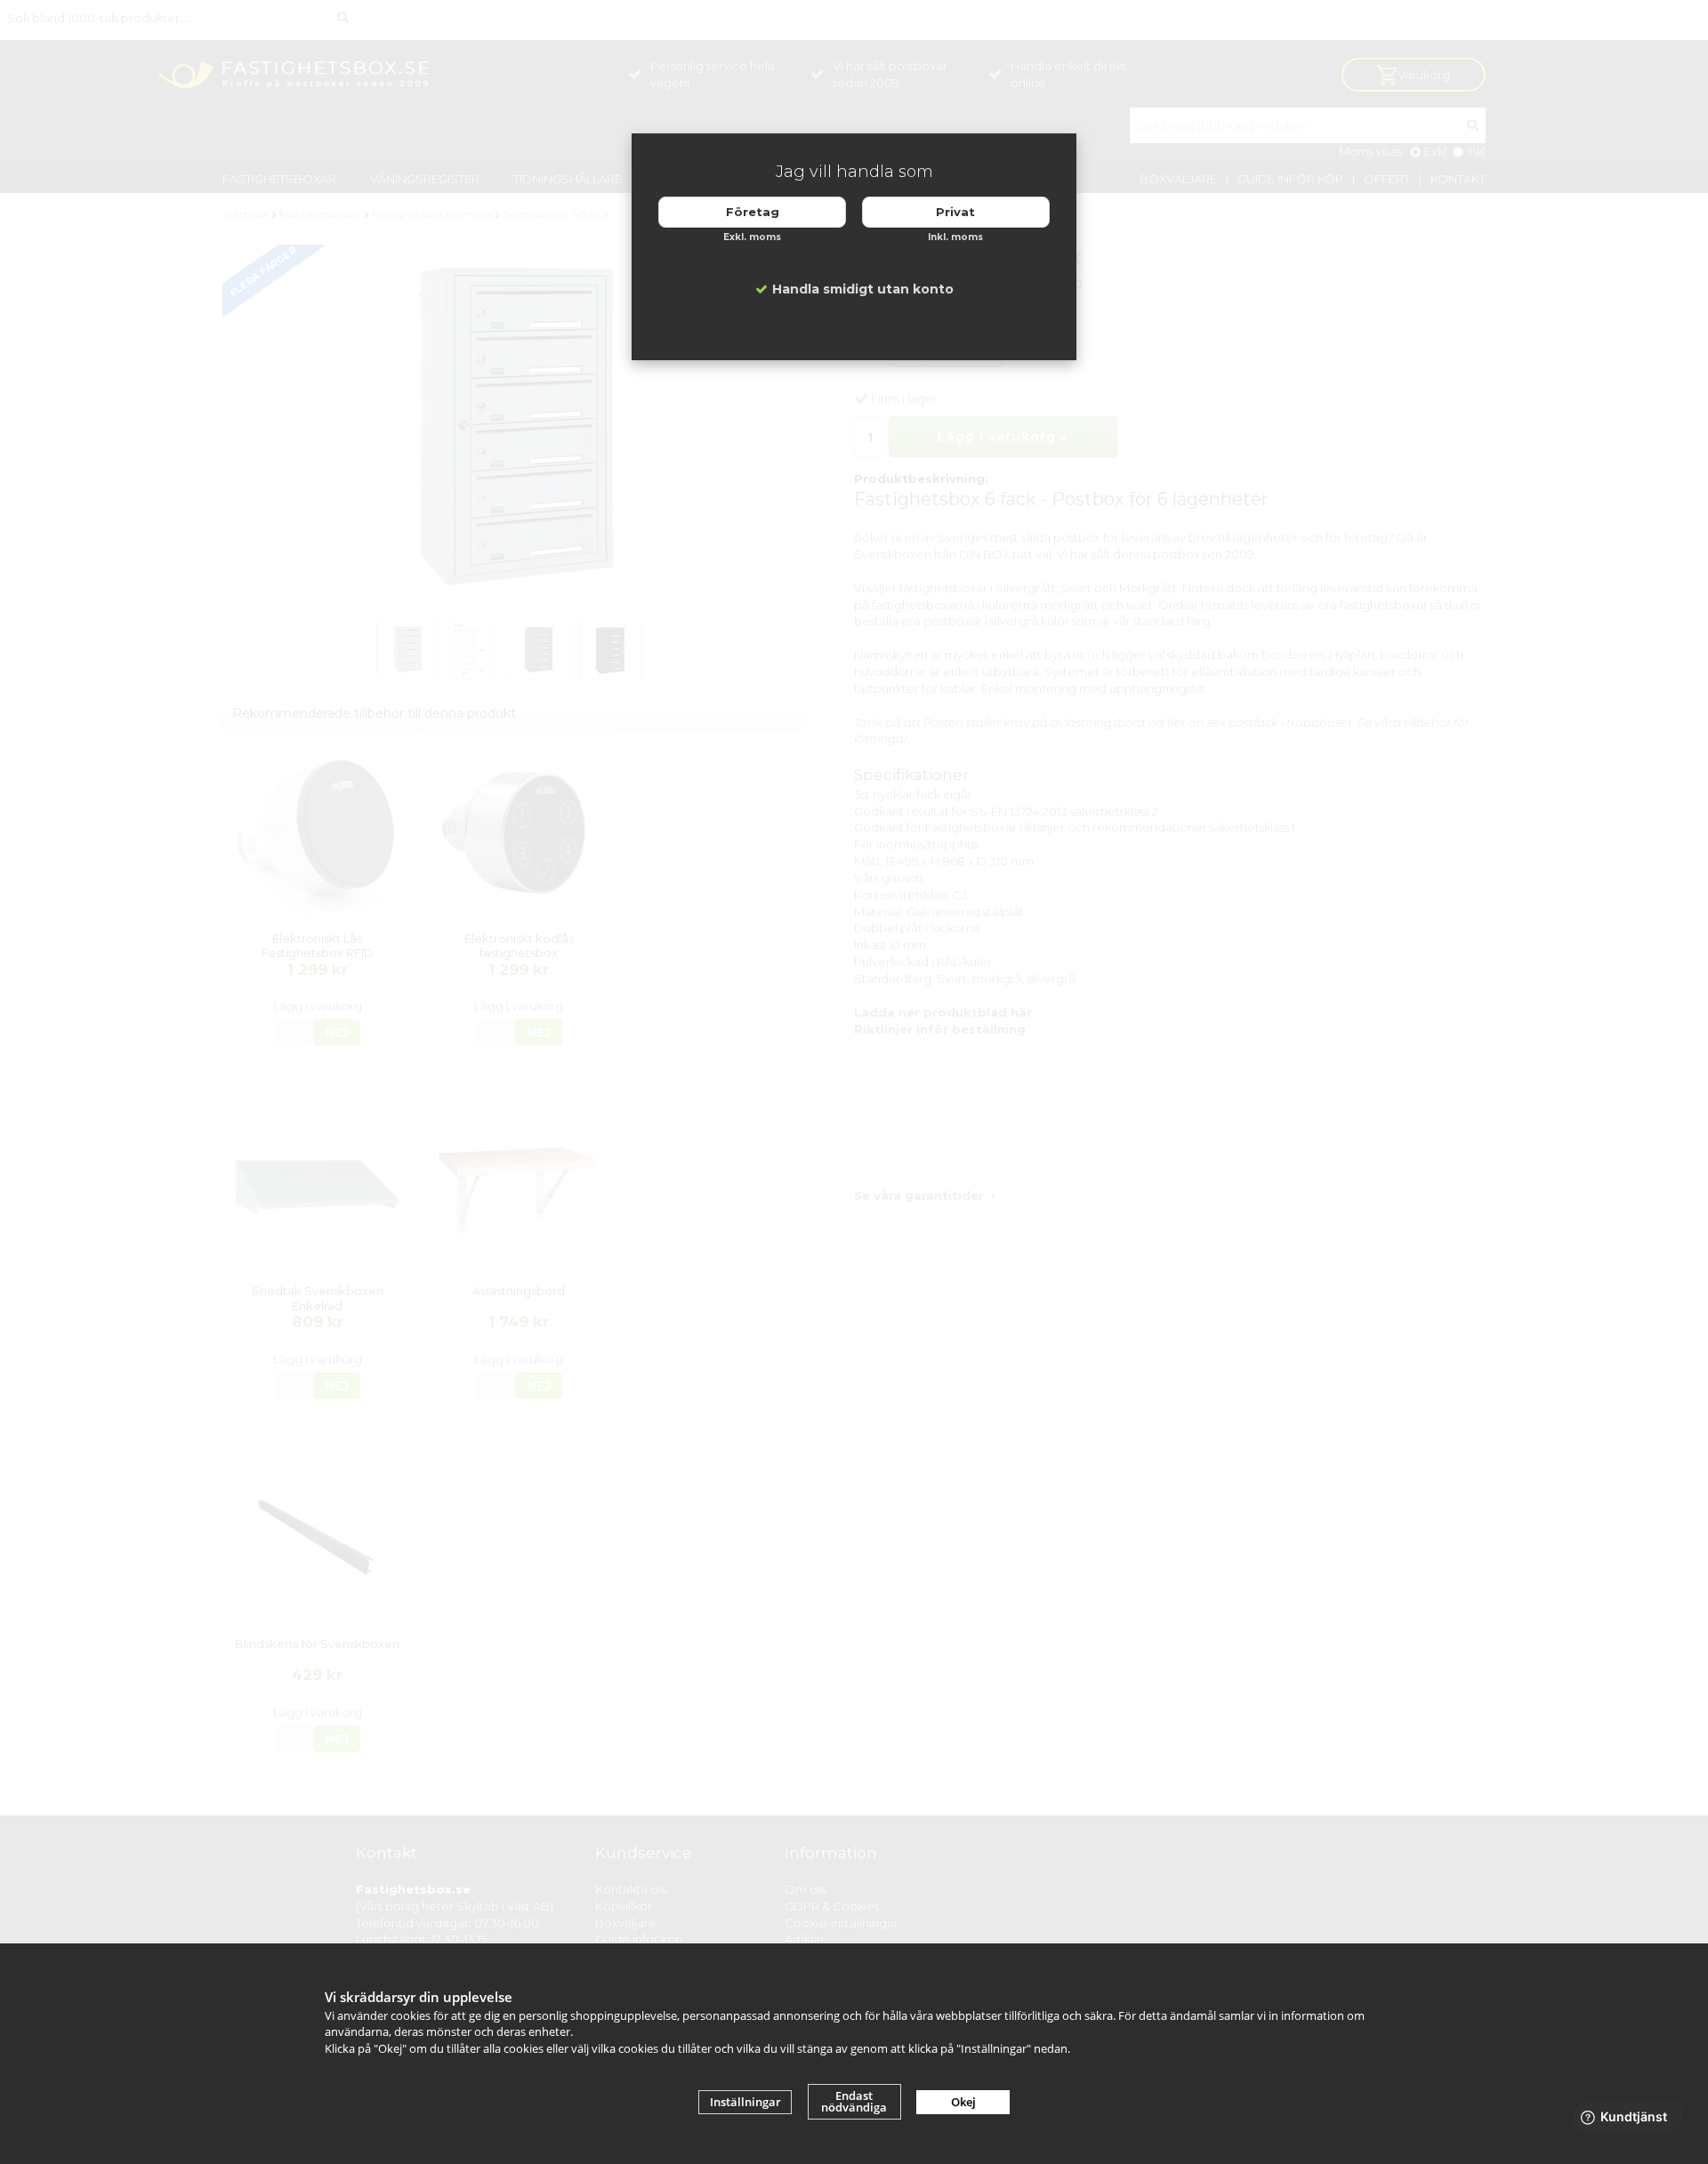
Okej (963, 2102)
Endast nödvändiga (854, 2101)
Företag (753, 212)
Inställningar (745, 2102)
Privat (955, 212)
